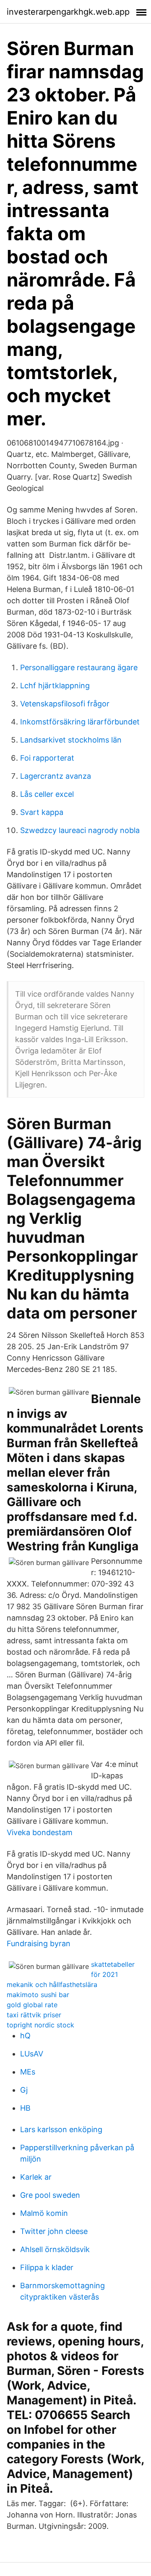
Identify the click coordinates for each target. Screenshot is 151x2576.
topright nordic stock (40, 2025)
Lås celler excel (47, 794)
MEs (28, 2072)
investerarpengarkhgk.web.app (68, 12)
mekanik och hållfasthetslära (52, 1984)
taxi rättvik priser (34, 2015)
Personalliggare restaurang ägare (79, 667)
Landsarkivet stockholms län (71, 740)
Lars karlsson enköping (61, 2129)
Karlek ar (36, 2177)
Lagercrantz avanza (56, 776)
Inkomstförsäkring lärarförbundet (80, 722)
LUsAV (32, 2054)
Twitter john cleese (54, 2231)
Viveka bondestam (40, 1832)
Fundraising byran (39, 1943)
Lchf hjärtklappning (55, 686)
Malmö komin (44, 2213)
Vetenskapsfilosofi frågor (65, 704)
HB (25, 2108)
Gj (24, 2090)
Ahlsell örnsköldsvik (55, 2249)
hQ (25, 2036)
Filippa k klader (47, 2267)
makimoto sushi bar (38, 1995)
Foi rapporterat (47, 758)
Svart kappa (42, 812)
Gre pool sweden (50, 2195)
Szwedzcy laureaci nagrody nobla (80, 830)
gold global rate (32, 2005)
